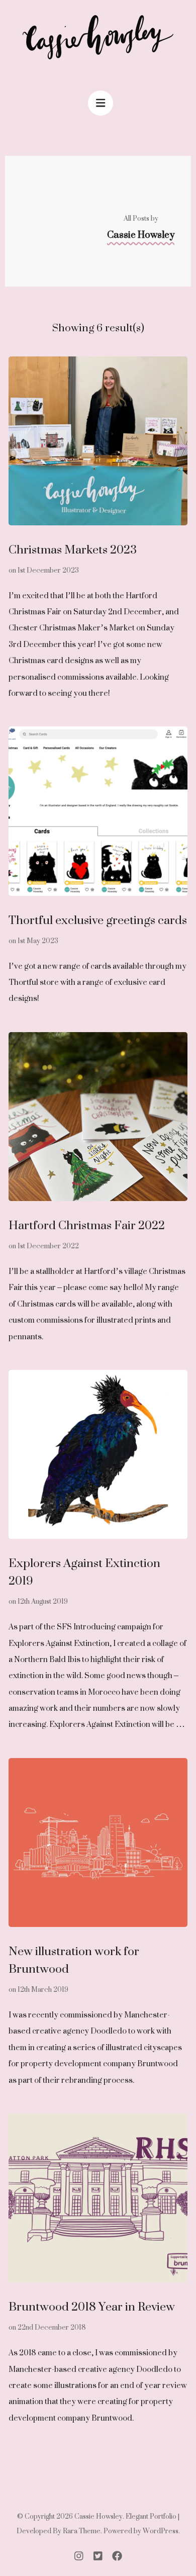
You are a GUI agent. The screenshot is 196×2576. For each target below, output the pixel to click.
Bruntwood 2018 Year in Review (92, 2306)
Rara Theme (82, 2531)
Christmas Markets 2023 (73, 549)
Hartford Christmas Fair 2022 (87, 1225)
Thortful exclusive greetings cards (98, 920)
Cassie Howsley (99, 2516)
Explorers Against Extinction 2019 (84, 1572)
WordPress (161, 2531)
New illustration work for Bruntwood (74, 1960)
